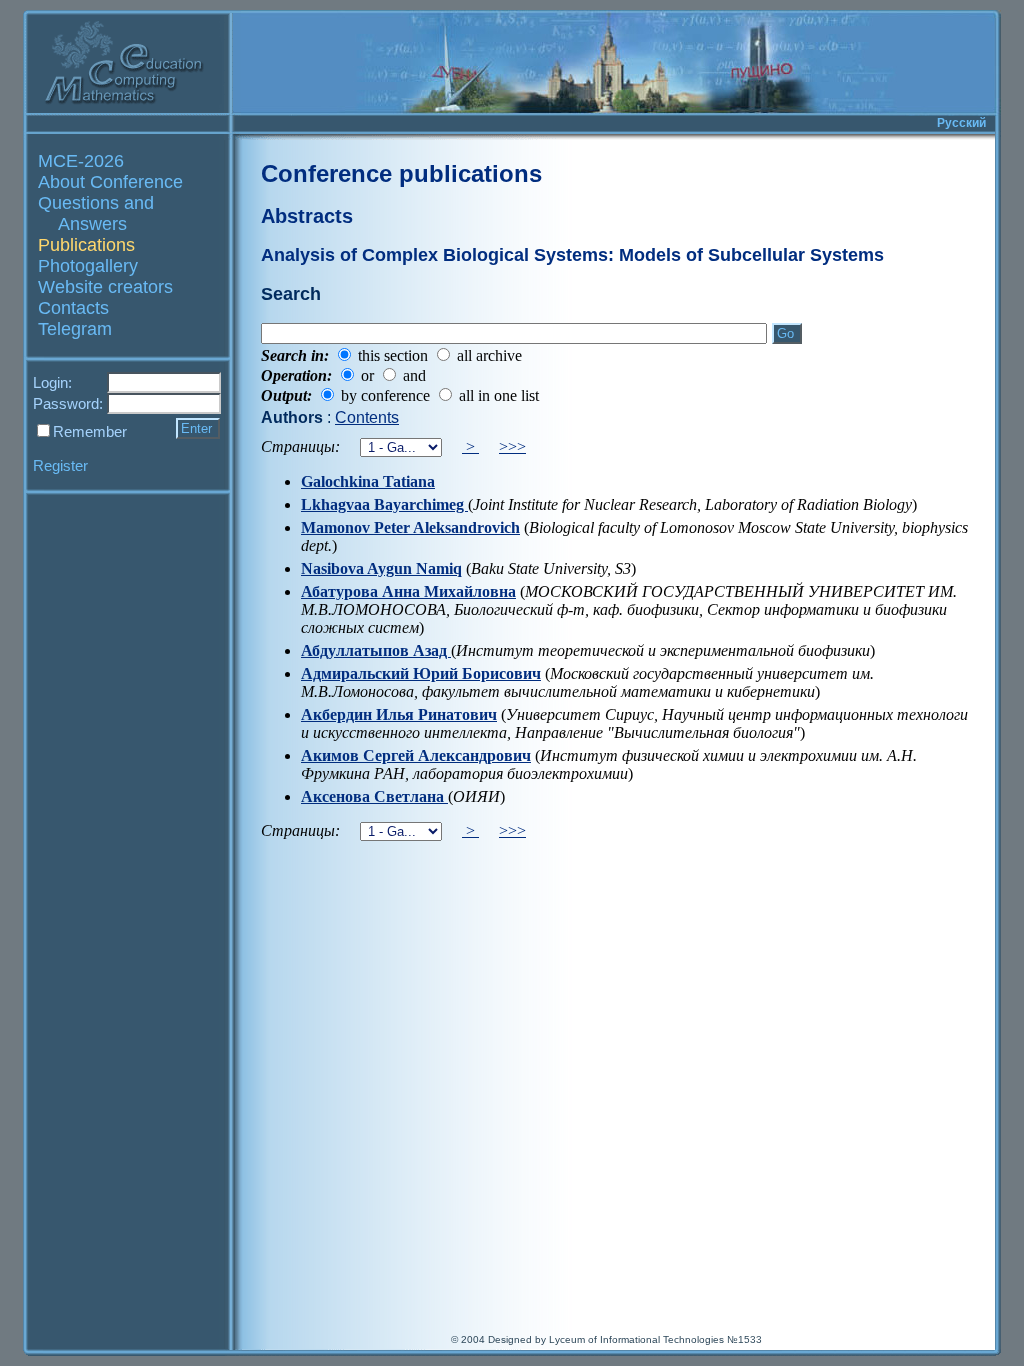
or (367, 375)
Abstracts (307, 216)
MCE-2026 (81, 161)
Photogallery (88, 266)
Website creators (105, 287)
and (414, 375)
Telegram (75, 329)
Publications (86, 245)
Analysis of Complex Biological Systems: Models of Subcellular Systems (572, 255)
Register (60, 465)
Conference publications (401, 173)
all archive (489, 355)
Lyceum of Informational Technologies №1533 (655, 1339)
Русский (961, 123)
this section (393, 355)
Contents (367, 417)
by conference (385, 395)
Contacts (73, 308)
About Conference (110, 182)
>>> (512, 446)
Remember (90, 431)
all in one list (499, 395)
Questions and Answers (96, 213)
